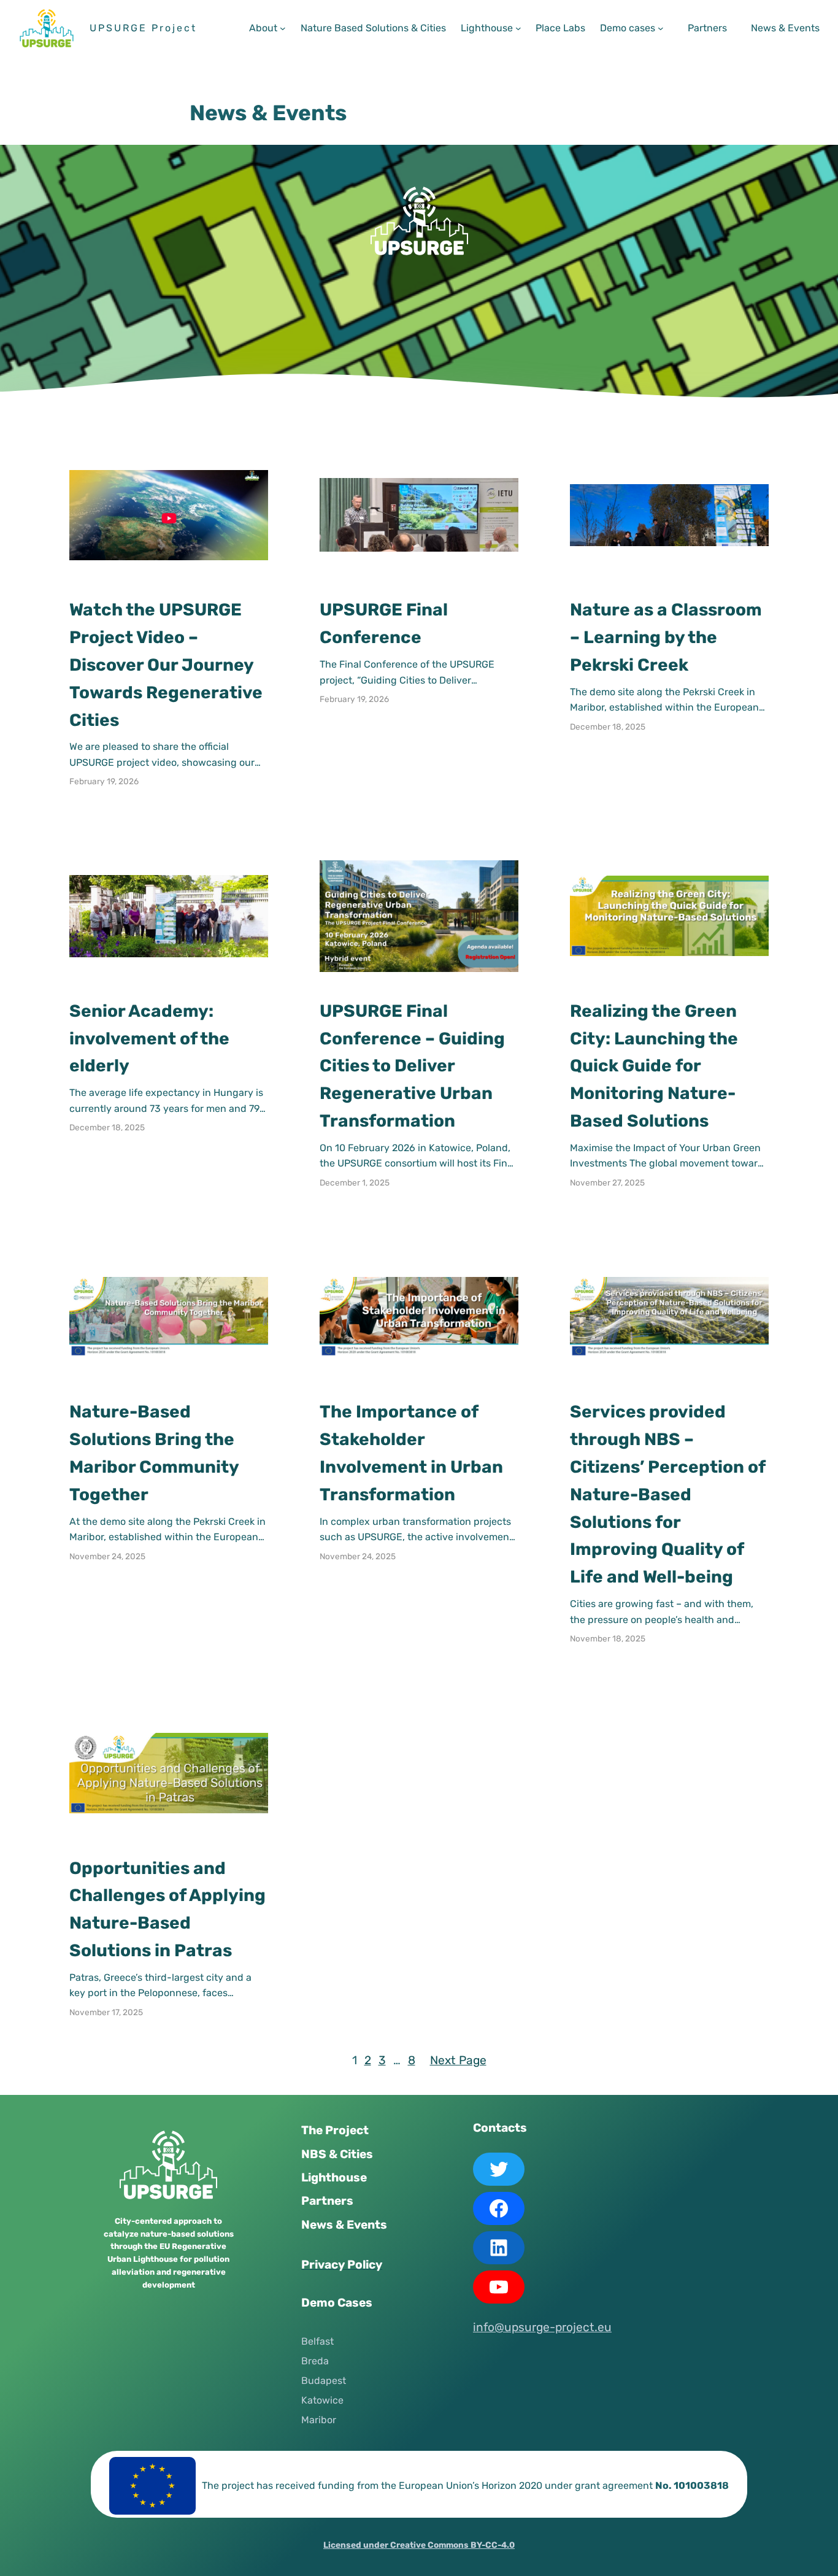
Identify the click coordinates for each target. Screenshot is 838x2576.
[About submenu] (283, 28)
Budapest (324, 2381)
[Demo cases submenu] (661, 28)
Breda (315, 2361)
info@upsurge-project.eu (542, 2327)
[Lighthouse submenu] (518, 28)
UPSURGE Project (143, 28)
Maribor (319, 2420)
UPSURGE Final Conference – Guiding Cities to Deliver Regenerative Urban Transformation (412, 1066)
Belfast (317, 2341)
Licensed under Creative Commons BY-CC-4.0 (419, 2545)
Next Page (458, 2060)
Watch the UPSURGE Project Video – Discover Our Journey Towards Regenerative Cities (166, 665)
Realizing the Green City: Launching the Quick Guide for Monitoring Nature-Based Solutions (654, 1066)
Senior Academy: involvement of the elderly (149, 1039)
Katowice (322, 2400)
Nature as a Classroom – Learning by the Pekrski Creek (666, 637)
